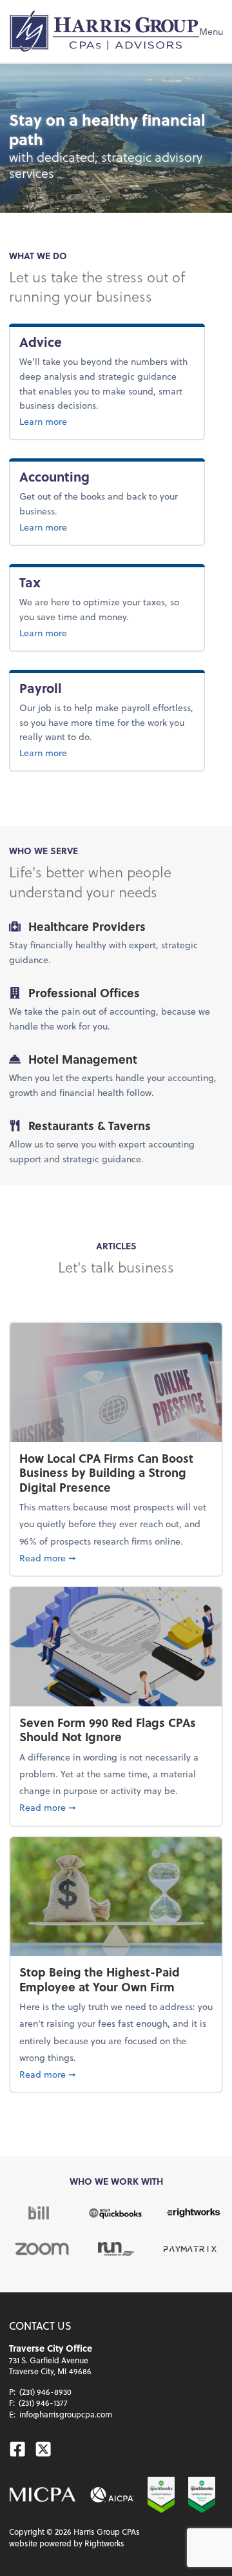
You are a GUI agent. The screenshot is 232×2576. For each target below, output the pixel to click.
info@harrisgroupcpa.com (66, 2414)
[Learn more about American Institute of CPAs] (112, 2495)
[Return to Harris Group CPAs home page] (104, 31)
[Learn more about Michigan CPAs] (43, 2495)
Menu (211, 31)
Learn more (72, 421)
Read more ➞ (116, 1557)
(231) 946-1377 (43, 2403)
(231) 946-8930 (45, 2392)
